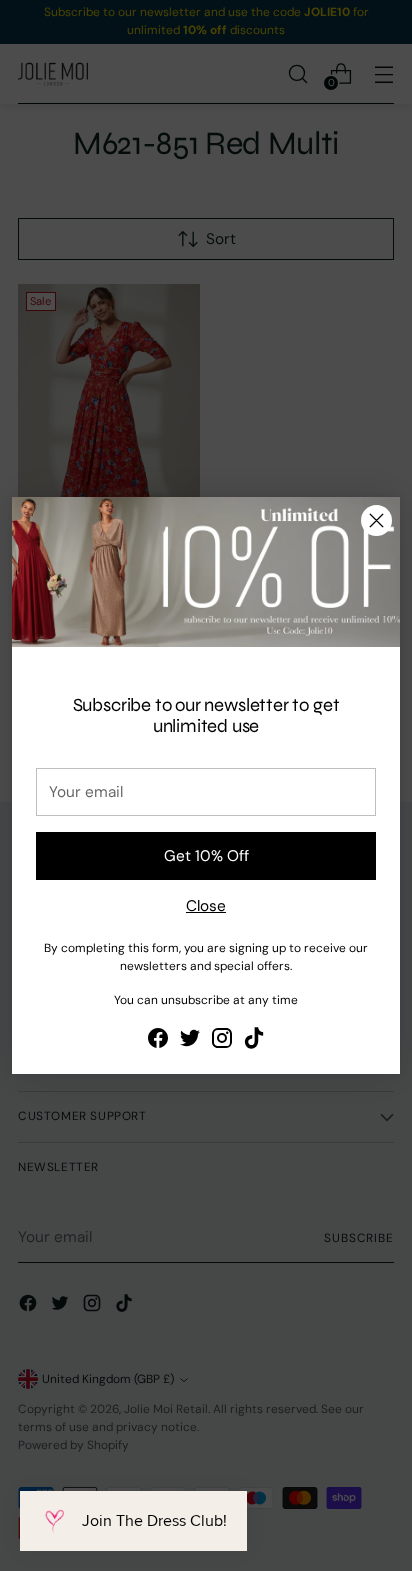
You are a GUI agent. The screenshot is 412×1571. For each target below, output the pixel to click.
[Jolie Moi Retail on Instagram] (222, 1041)
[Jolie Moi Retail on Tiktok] (254, 1041)
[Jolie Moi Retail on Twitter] (190, 1041)
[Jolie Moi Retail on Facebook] (158, 1041)
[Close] (376, 520)
